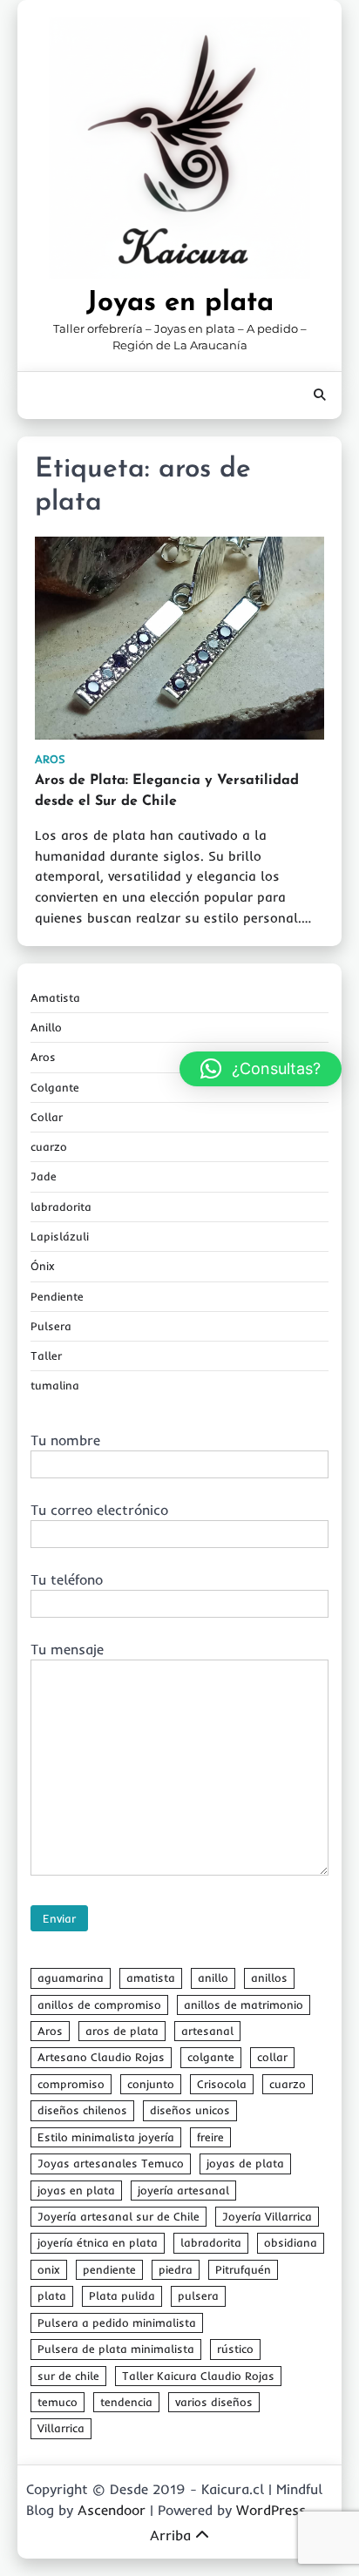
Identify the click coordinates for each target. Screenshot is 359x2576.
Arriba (170, 2535)
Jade (44, 1176)
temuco (58, 2402)
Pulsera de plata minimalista (116, 2349)
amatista (151, 1978)
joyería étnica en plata (98, 2242)
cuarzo (49, 1146)
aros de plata (122, 2031)
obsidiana (291, 2242)
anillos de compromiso (99, 2005)
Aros (50, 759)
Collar (47, 1117)
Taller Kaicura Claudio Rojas (198, 2376)
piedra (176, 2269)
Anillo (46, 1027)
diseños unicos (190, 2110)
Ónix (43, 1266)
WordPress (271, 2510)
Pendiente (57, 1296)
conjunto (151, 2084)
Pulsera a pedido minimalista (117, 2322)
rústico (235, 2349)
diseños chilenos (82, 2110)
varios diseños (214, 2402)
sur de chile (68, 2376)
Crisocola (222, 2084)
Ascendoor (112, 2510)
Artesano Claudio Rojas (101, 2057)
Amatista (55, 997)
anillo (213, 1978)
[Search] (320, 396)
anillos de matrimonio (244, 2005)
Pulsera (51, 1326)
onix (49, 2269)
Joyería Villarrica (267, 2216)
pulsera (198, 2295)
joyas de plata (245, 2163)
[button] (261, 1069)
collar (272, 2057)
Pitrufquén (243, 2269)
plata (52, 2295)
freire (210, 2137)
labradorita (61, 1207)
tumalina (55, 1385)
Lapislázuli (60, 1236)
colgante (211, 2057)
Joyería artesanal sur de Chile (119, 2216)
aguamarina (71, 1978)
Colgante (55, 1087)
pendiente (109, 2269)
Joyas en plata (180, 303)
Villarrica (61, 2428)
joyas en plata (76, 2190)
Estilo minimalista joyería (106, 2137)
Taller (46, 1356)
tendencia (126, 2402)
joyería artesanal (183, 2190)
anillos (269, 1978)
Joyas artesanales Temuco (111, 2163)
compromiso (71, 2084)
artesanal (207, 2031)
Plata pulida (122, 2295)
